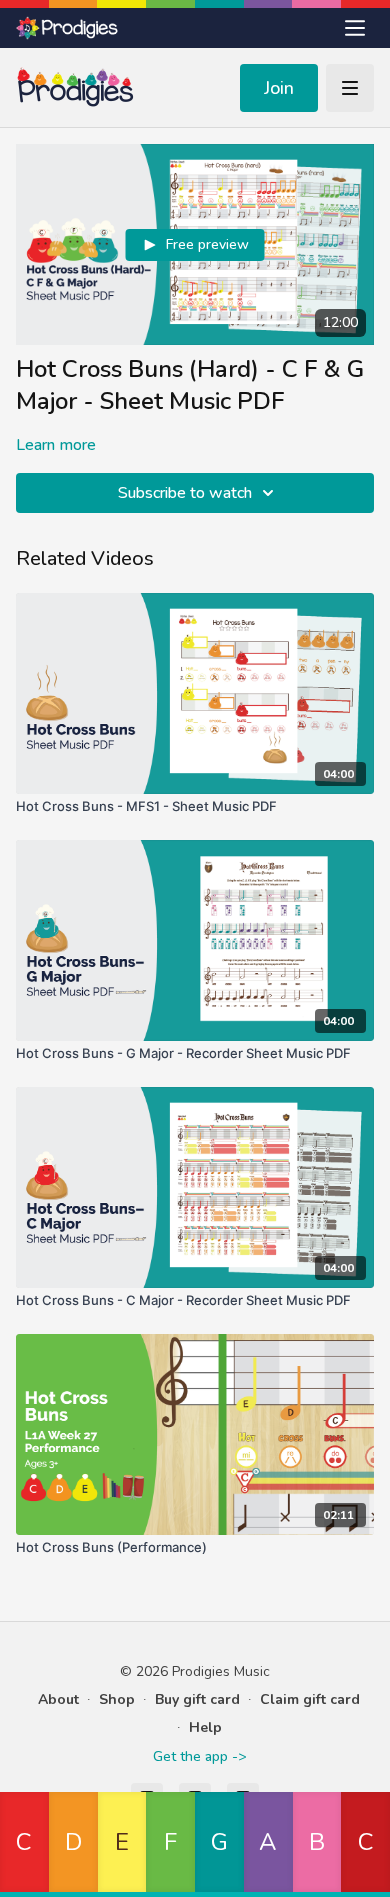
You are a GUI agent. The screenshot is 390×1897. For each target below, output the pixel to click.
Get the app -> (199, 1756)
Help (205, 1727)
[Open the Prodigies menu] (355, 28)
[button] (24, 1844)
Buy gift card (197, 1699)
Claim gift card (310, 1699)
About (58, 1699)
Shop (117, 1699)
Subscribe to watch (185, 493)
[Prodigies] (68, 28)
